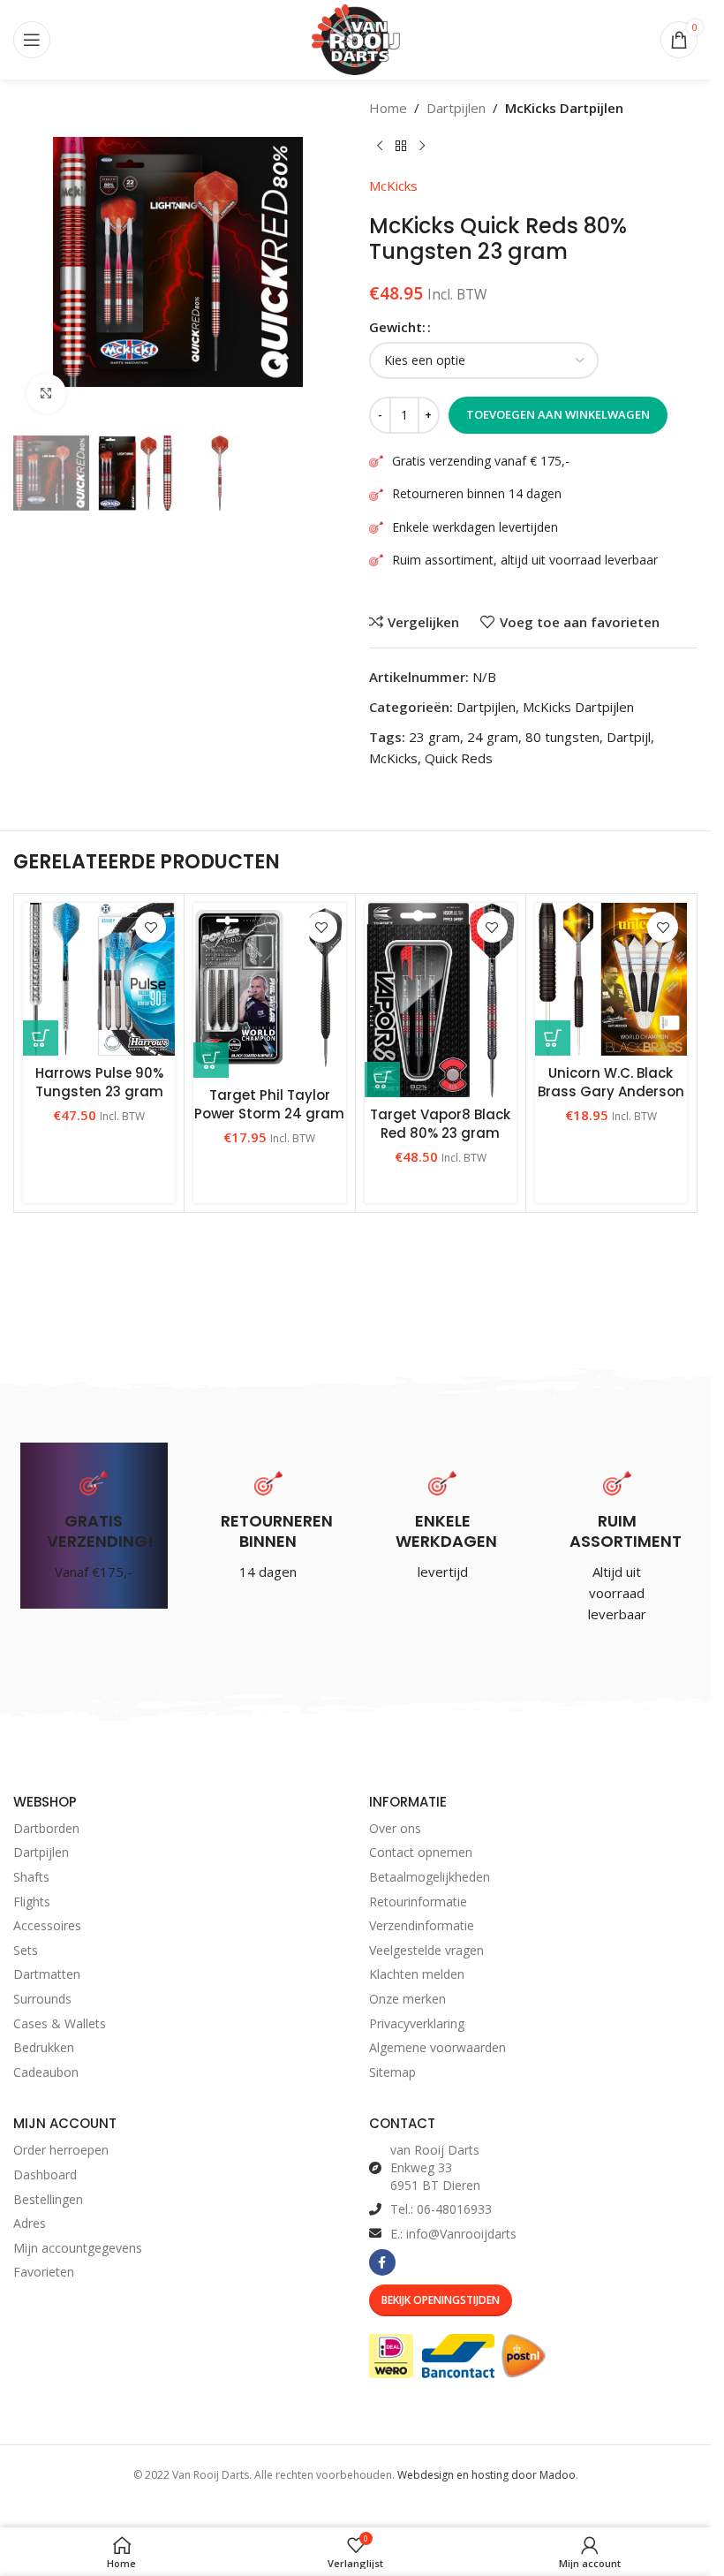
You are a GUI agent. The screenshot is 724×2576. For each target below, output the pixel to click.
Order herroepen (61, 2150)
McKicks (393, 186)
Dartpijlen (456, 108)
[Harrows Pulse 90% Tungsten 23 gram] (99, 979)
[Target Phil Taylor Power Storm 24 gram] (269, 990)
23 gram (434, 737)
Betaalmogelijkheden (430, 1877)
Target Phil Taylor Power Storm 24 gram (269, 1104)
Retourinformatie (418, 1902)
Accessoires (47, 1925)
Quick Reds (459, 758)
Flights (32, 1902)
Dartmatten (47, 1974)
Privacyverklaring (417, 2023)
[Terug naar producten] (401, 147)
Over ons (395, 1828)
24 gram (493, 737)
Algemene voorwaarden (437, 2047)
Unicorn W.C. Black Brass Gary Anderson (611, 1082)
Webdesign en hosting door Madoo (486, 2475)
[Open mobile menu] (32, 40)
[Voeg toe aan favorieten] (151, 927)
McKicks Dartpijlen (564, 108)
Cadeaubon (46, 2072)
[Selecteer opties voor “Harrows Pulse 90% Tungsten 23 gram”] (41, 1038)
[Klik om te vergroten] (46, 394)
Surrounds (42, 1999)
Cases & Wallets (60, 2023)
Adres (30, 2223)
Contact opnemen (421, 1852)
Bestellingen (48, 2199)
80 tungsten (562, 737)
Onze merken (407, 1999)
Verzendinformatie (422, 1925)
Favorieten (44, 2272)
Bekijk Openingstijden (441, 2300)
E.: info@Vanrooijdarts (453, 2234)
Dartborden (46, 1828)
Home (388, 108)
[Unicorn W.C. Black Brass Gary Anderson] (611, 979)
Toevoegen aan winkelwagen (558, 414)
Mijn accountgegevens (78, 2248)
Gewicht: (397, 327)
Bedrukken (44, 2047)
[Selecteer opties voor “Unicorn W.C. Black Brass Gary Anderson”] (553, 1038)
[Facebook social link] (382, 2262)
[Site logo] (356, 38)
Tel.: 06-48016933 (441, 2209)
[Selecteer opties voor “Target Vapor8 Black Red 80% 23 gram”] (382, 1080)
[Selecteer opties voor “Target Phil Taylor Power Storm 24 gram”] (211, 1060)
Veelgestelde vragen (426, 1950)
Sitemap (392, 2072)
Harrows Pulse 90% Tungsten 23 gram (99, 1082)
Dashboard (45, 2174)
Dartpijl (629, 737)
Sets (26, 1950)
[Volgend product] (422, 147)
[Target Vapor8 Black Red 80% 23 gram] (441, 1000)
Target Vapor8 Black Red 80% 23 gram (440, 1124)
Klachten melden (417, 1974)
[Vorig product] (380, 147)
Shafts (31, 1877)
